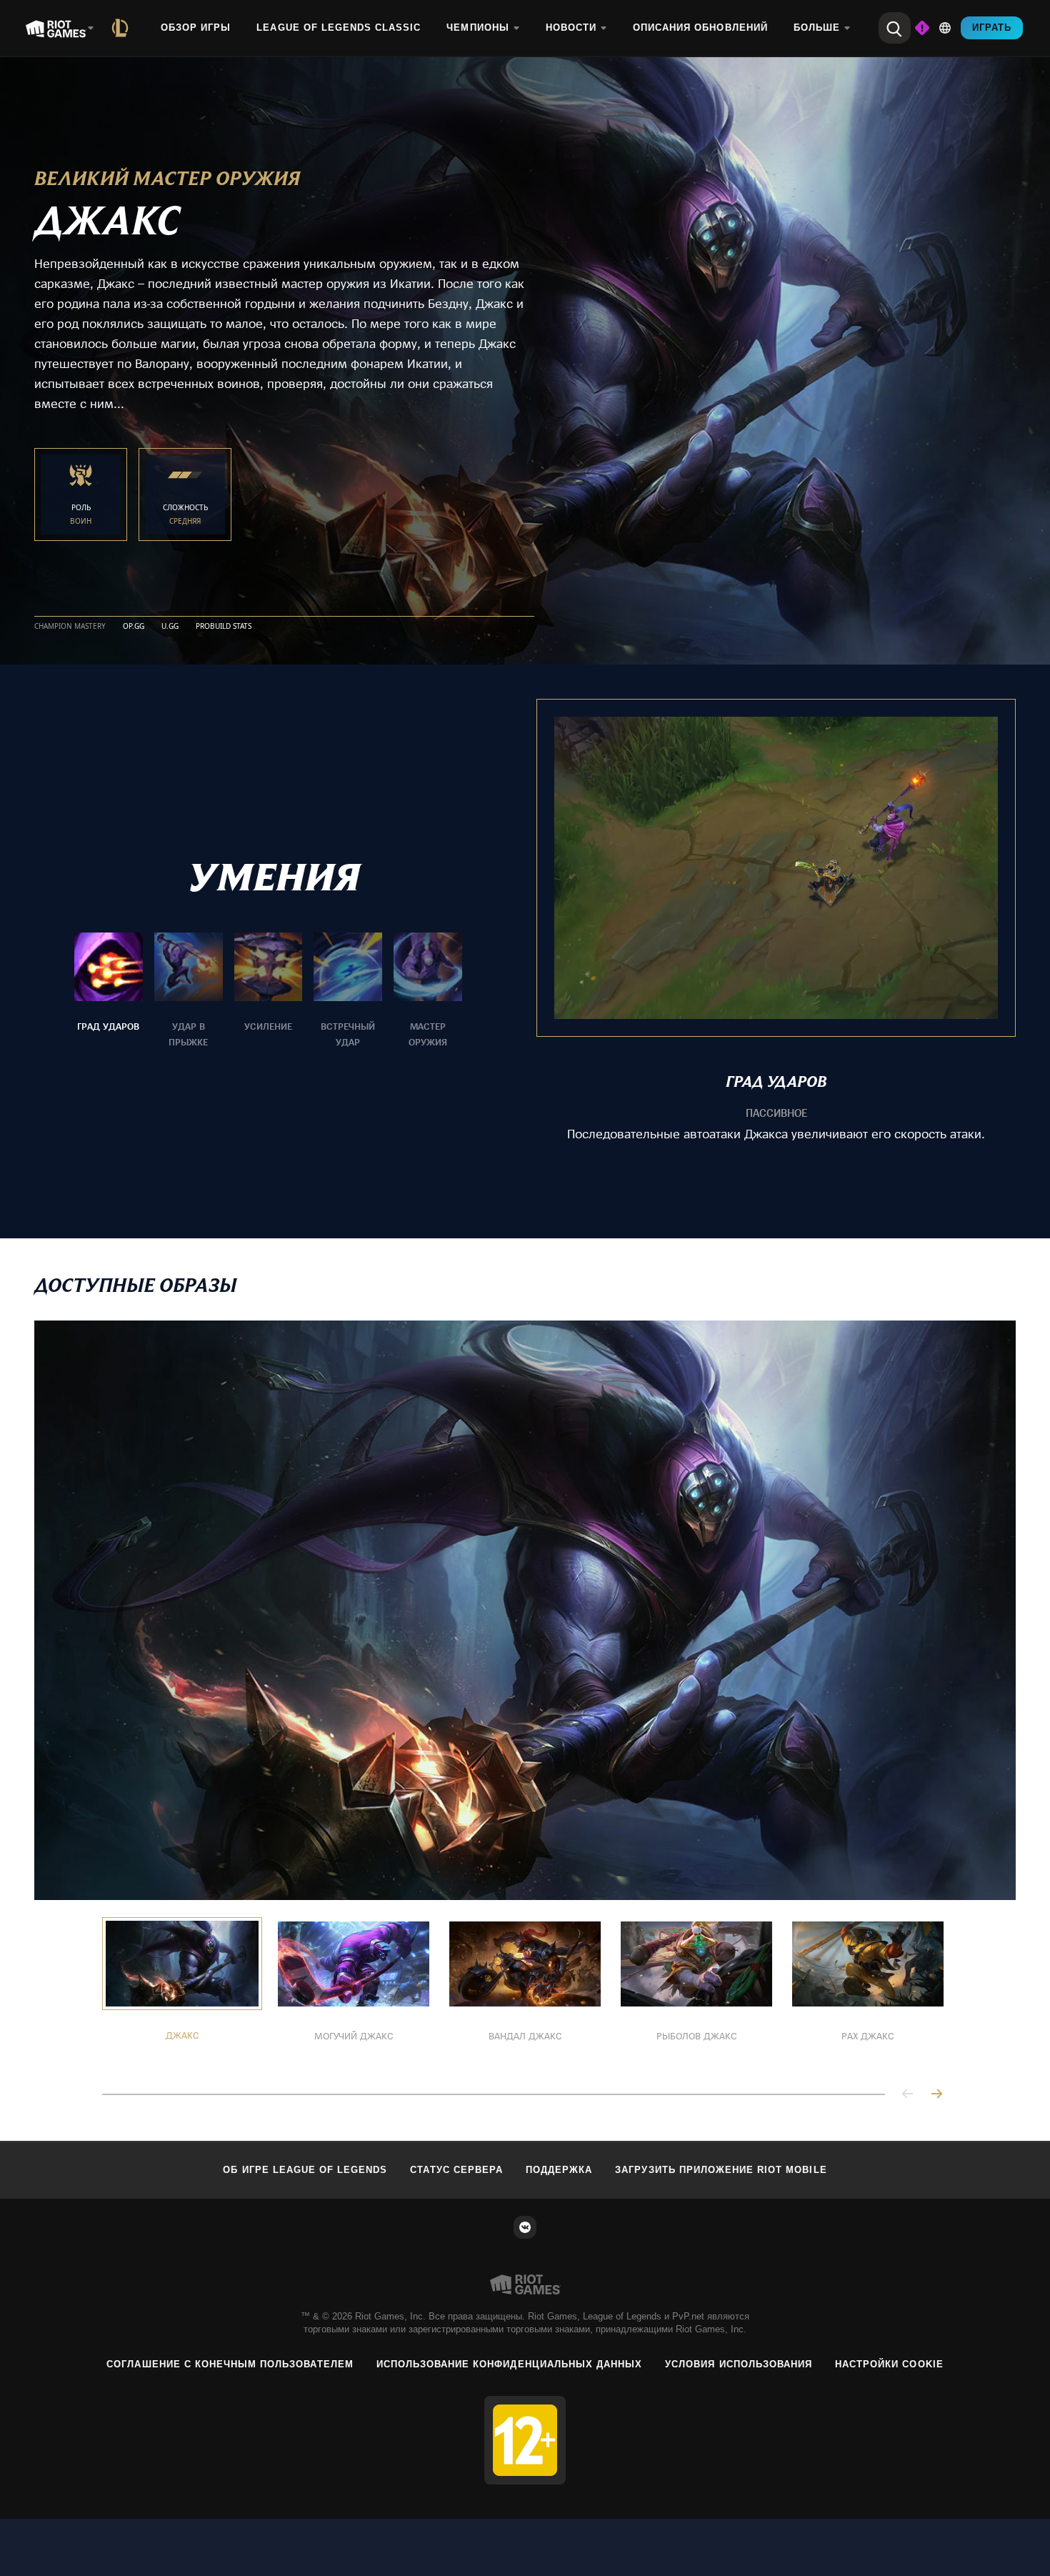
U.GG (170, 627)
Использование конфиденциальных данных (509, 2364)
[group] (268, 991)
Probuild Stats (224, 627)
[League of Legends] (123, 28)
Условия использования (739, 2364)
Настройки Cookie (889, 2364)
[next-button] (936, 2095)
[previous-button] (908, 2095)
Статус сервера (456, 2170)
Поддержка (559, 2170)
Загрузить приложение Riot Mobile (721, 2170)
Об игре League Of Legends (305, 2170)
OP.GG (134, 627)
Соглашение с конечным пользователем (230, 2364)
